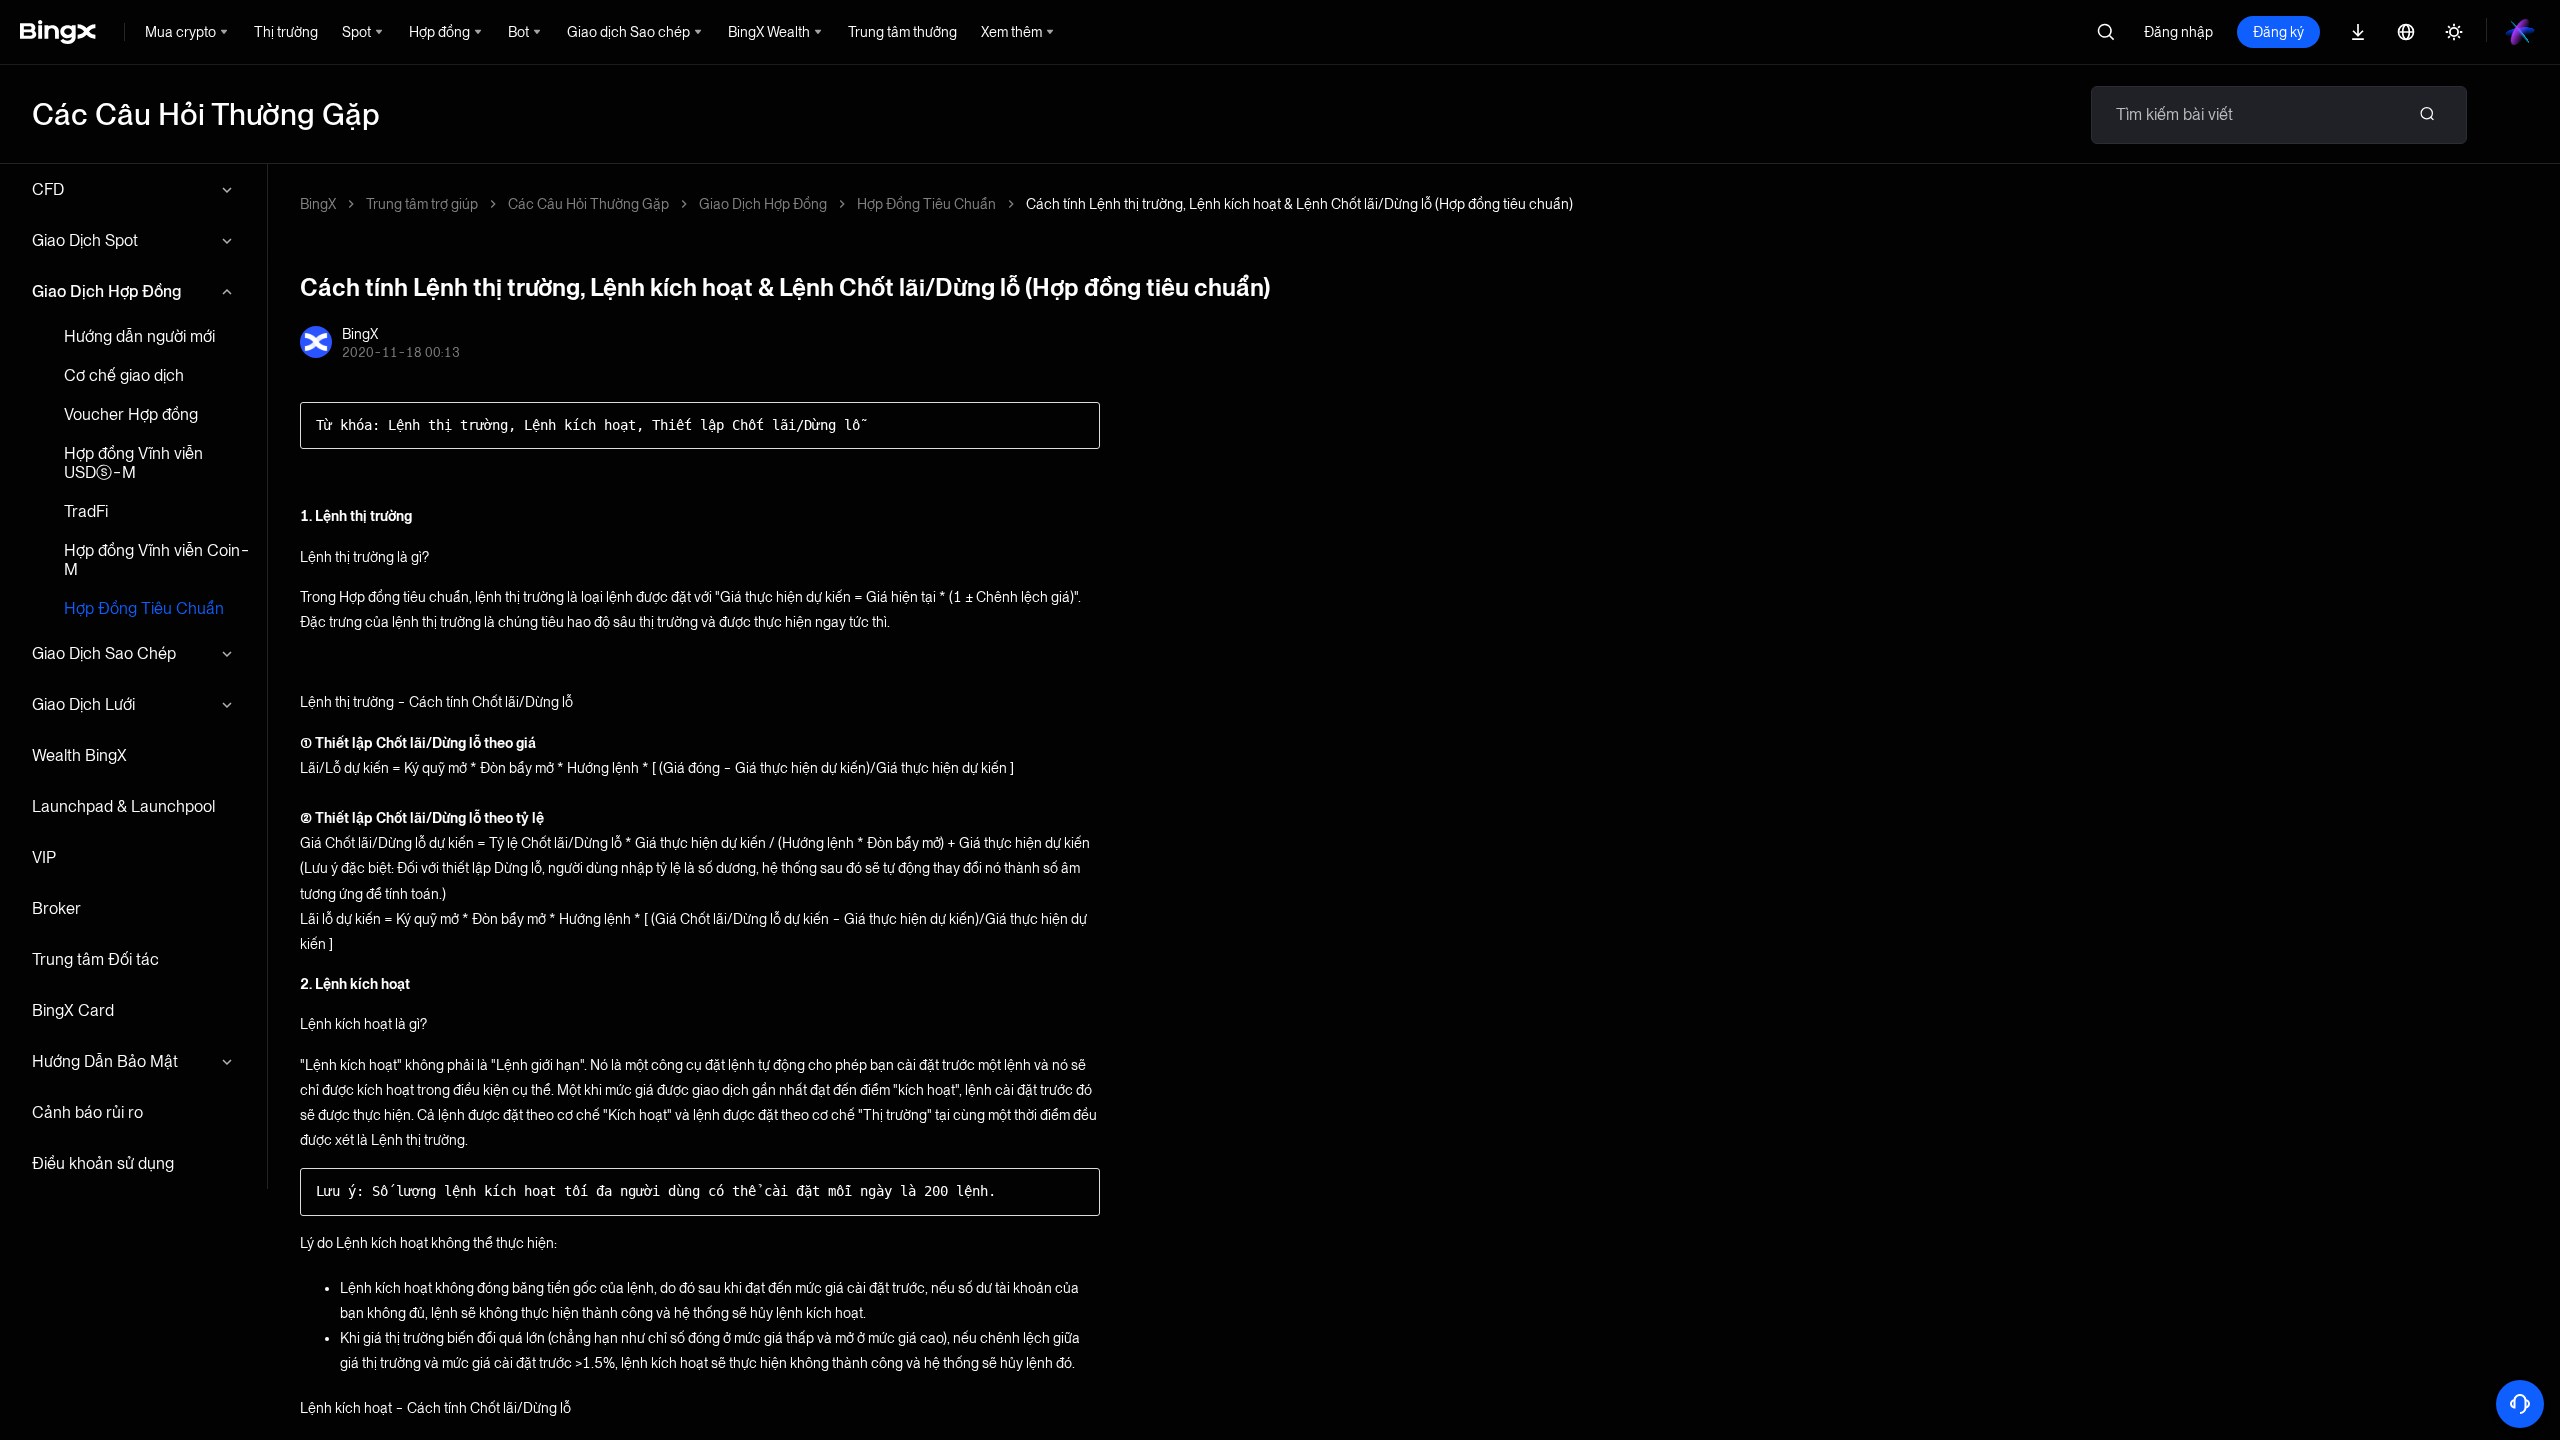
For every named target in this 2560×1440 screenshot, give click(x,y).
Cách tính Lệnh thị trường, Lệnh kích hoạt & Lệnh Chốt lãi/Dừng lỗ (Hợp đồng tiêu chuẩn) (1299, 204)
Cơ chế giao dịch (124, 375)
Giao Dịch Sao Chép (104, 653)
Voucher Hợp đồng (131, 414)
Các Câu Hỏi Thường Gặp (588, 204)
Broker (56, 908)
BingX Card (73, 1010)
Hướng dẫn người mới (139, 336)
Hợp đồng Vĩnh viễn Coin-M (157, 560)
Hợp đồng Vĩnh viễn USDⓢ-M (133, 463)
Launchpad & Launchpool (123, 806)
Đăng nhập (2178, 32)
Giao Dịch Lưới (83, 704)
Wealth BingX (79, 755)
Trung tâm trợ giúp (422, 204)
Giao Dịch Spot (85, 240)
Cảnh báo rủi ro (87, 1112)
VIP (44, 857)
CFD (48, 189)
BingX (318, 204)
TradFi (86, 511)
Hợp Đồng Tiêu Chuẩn (144, 608)
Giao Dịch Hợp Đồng (106, 291)
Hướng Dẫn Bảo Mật (105, 1061)
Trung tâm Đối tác (95, 959)
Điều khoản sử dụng (103, 1163)
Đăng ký (2278, 32)
